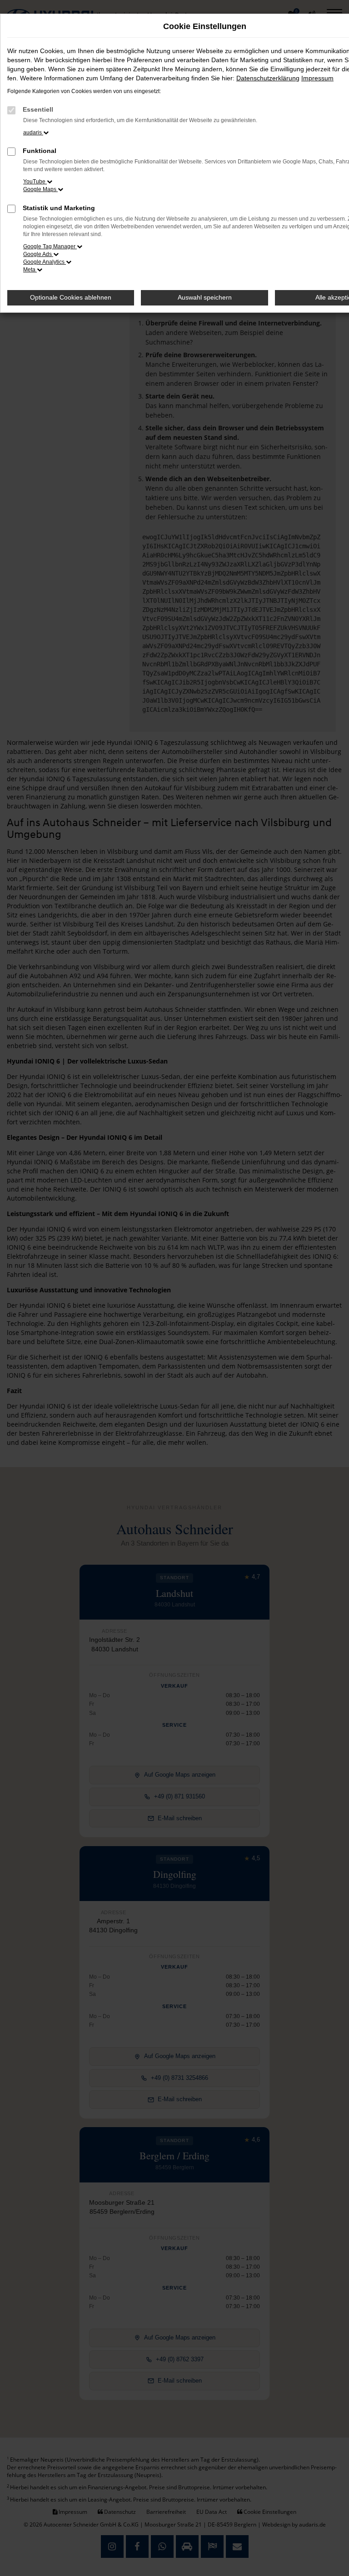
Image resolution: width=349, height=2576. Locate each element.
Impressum (317, 78)
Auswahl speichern (205, 297)
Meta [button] (30, 270)
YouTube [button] (35, 182)
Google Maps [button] (40, 189)
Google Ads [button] (38, 254)
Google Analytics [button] (45, 262)
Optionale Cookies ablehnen (71, 297)
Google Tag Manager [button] (50, 246)
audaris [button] (33, 133)
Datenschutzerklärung (268, 78)
